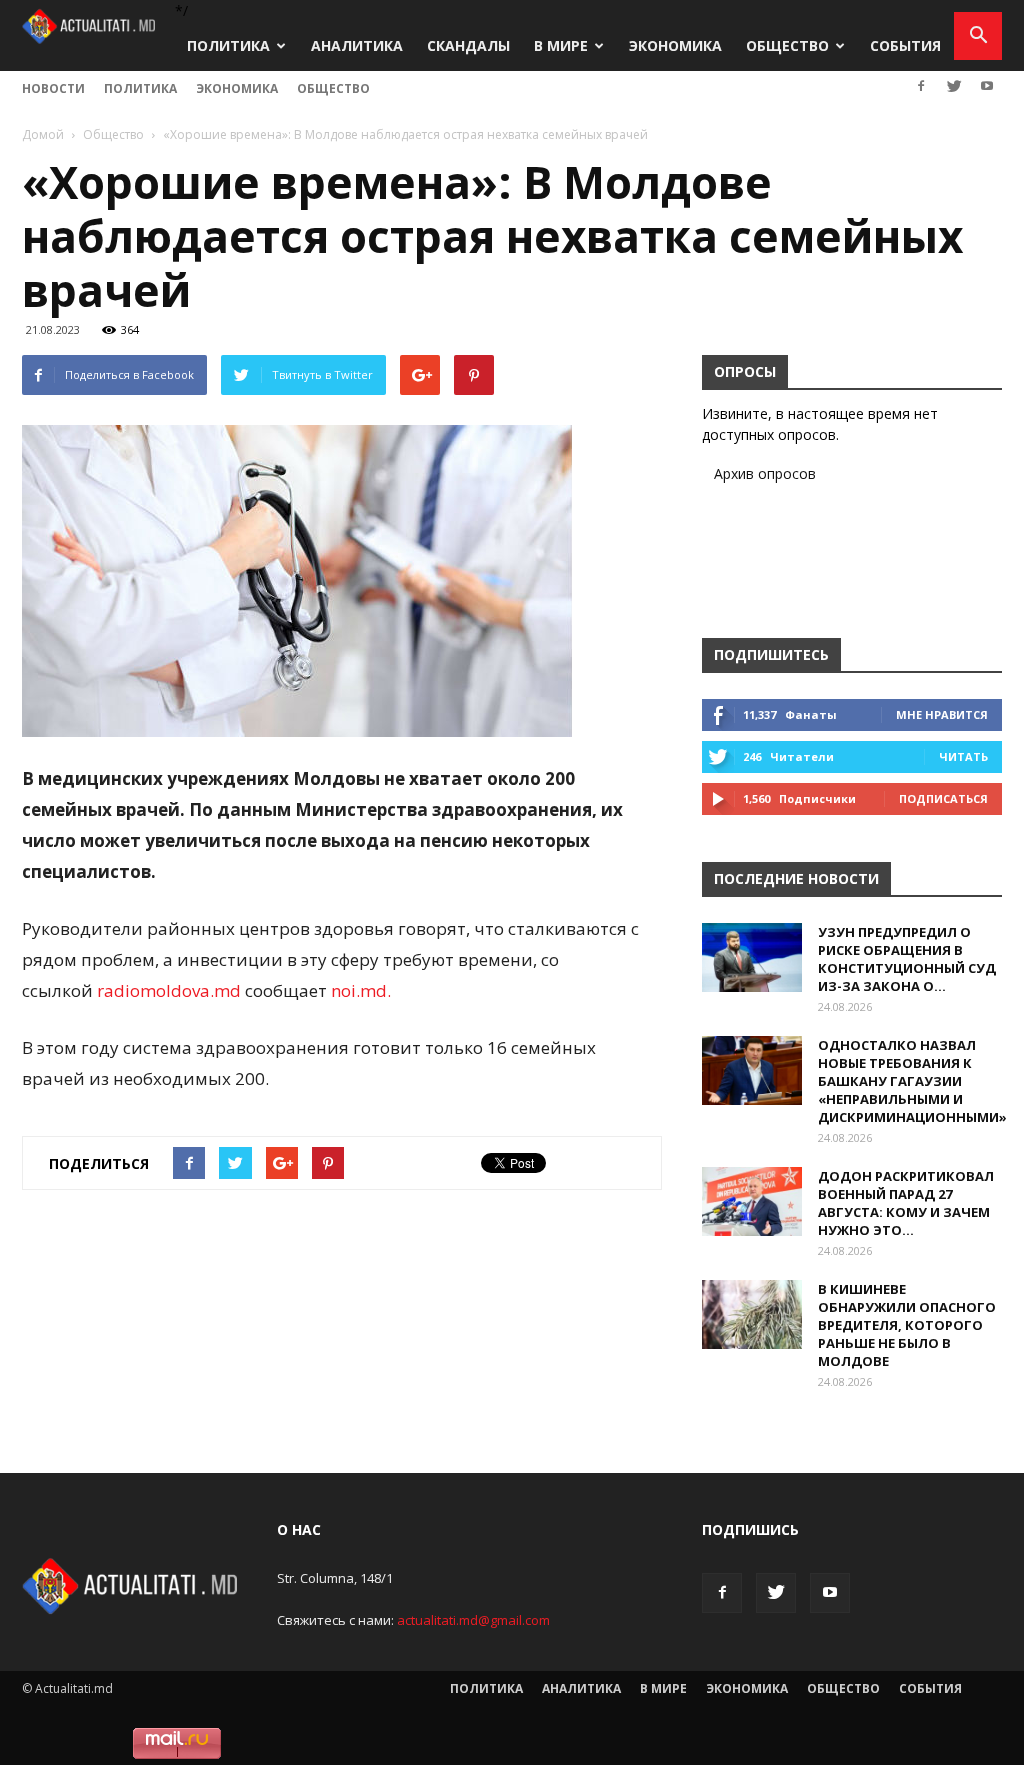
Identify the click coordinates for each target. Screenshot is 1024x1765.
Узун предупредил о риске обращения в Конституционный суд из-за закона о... (907, 959)
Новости (53, 88)
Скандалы (468, 45)
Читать (963, 756)
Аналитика (357, 45)
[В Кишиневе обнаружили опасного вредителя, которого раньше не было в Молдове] (752, 1314)
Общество (787, 45)
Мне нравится (942, 714)
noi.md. (361, 990)
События (905, 45)
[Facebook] (921, 86)
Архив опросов (765, 473)
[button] (978, 36)
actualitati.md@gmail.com (473, 1620)
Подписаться (943, 798)
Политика (228, 45)
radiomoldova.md (169, 990)
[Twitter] (954, 86)
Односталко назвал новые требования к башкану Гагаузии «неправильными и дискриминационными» (912, 1081)
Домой (43, 134)
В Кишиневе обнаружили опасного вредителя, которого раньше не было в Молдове (907, 1325)
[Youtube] (987, 86)
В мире (561, 45)
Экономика (675, 45)
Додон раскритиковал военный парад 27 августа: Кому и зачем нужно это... (906, 1203)
